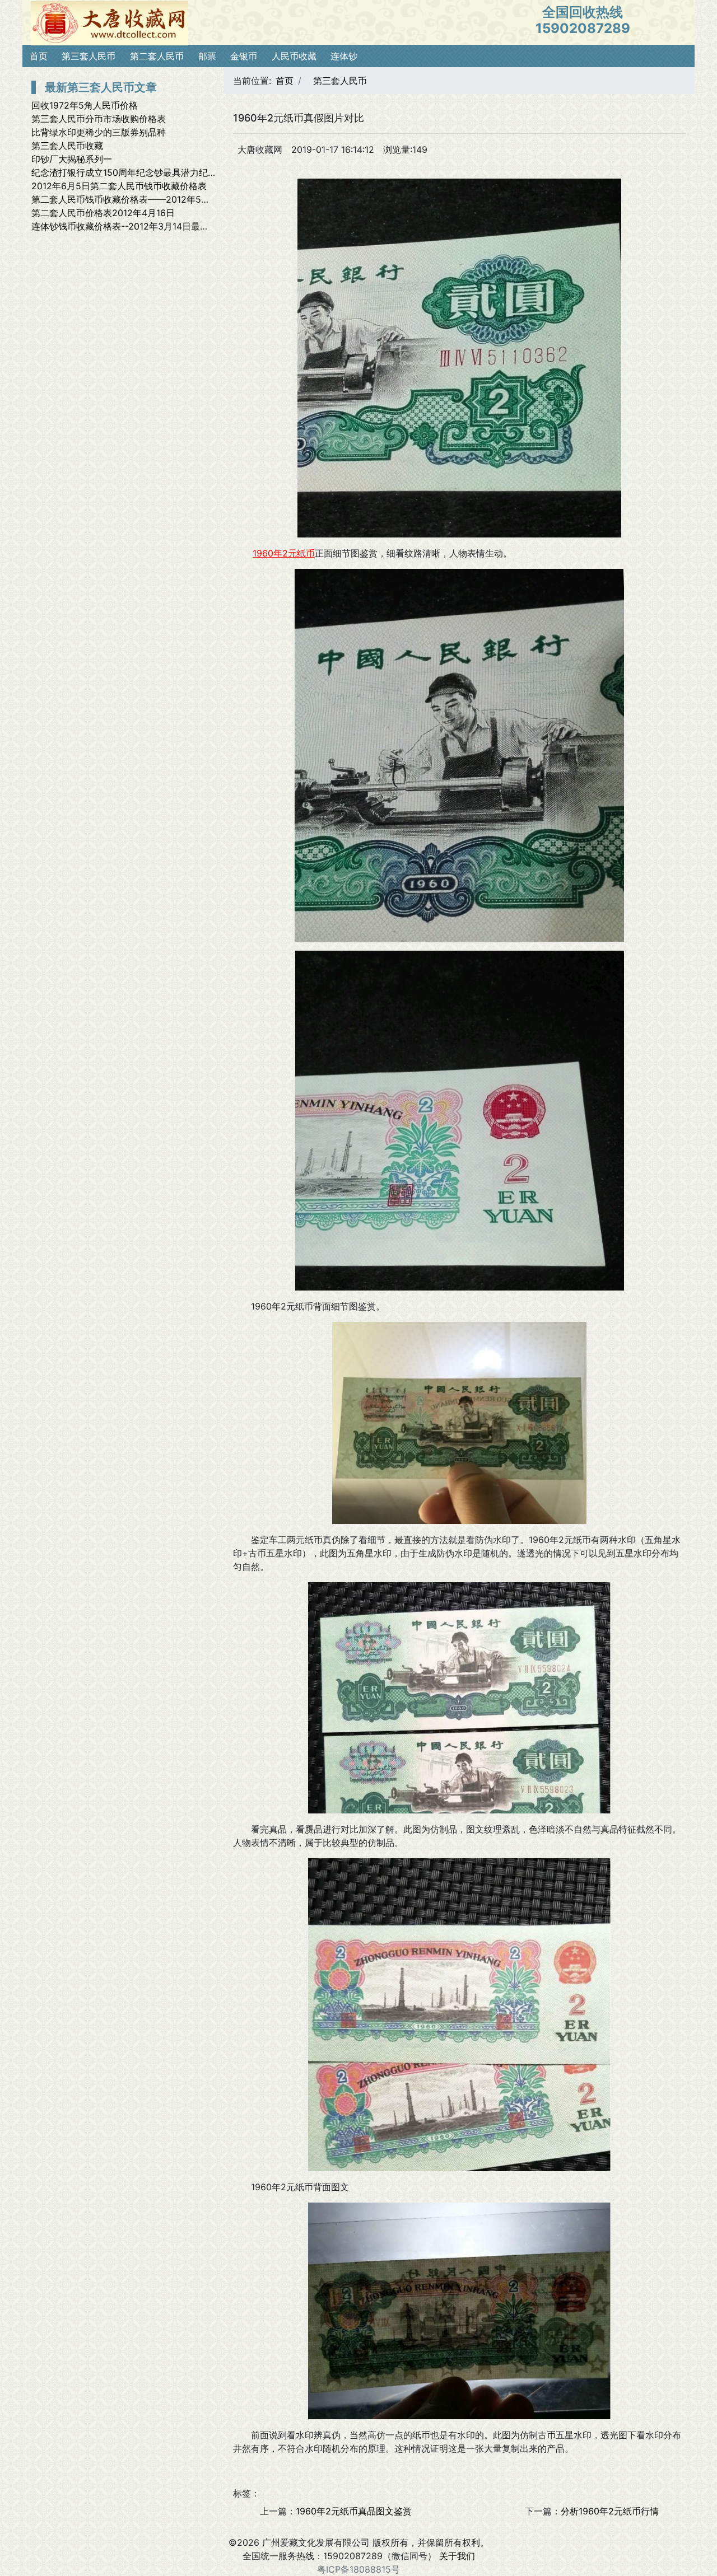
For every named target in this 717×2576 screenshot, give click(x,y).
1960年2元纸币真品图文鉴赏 (354, 2511)
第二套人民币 (157, 56)
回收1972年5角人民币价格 (85, 105)
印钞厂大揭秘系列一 (72, 159)
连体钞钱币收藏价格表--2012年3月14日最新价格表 (134, 226)
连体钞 (344, 56)
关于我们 (457, 2556)
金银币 (244, 56)
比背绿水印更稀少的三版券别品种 (99, 132)
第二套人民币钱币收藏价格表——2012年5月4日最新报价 (146, 199)
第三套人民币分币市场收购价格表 (99, 119)
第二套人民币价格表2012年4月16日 (103, 213)
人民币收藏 (294, 56)
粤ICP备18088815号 (358, 2569)
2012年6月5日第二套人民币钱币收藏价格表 (119, 186)
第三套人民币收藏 (67, 146)
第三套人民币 (89, 56)
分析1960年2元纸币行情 (610, 2511)
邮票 (207, 56)
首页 (39, 56)
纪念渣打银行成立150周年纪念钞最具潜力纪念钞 (129, 172)
